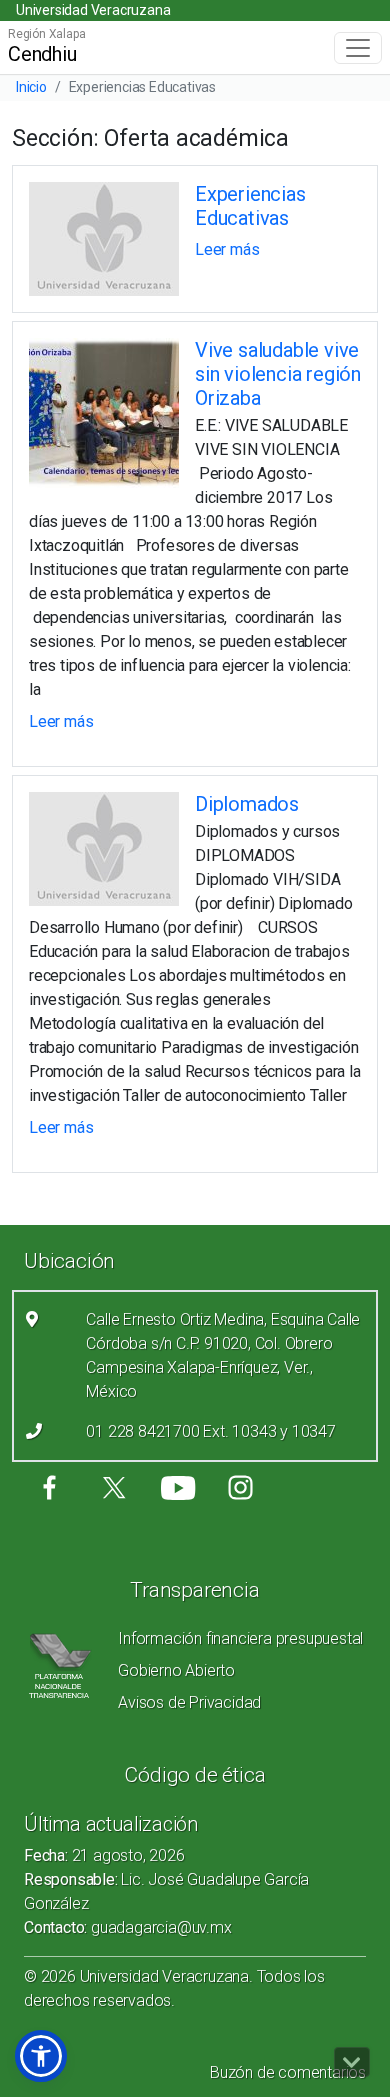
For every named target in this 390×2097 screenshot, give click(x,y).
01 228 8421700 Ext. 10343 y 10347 (210, 1431)
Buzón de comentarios (288, 2072)
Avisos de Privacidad (189, 1702)
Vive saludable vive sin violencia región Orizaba (278, 374)
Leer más (227, 249)
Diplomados (247, 804)
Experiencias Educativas (250, 206)
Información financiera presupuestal (240, 1638)
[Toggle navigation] (358, 48)
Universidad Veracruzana (93, 10)
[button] (41, 2056)
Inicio (31, 87)
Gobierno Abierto (176, 1670)
